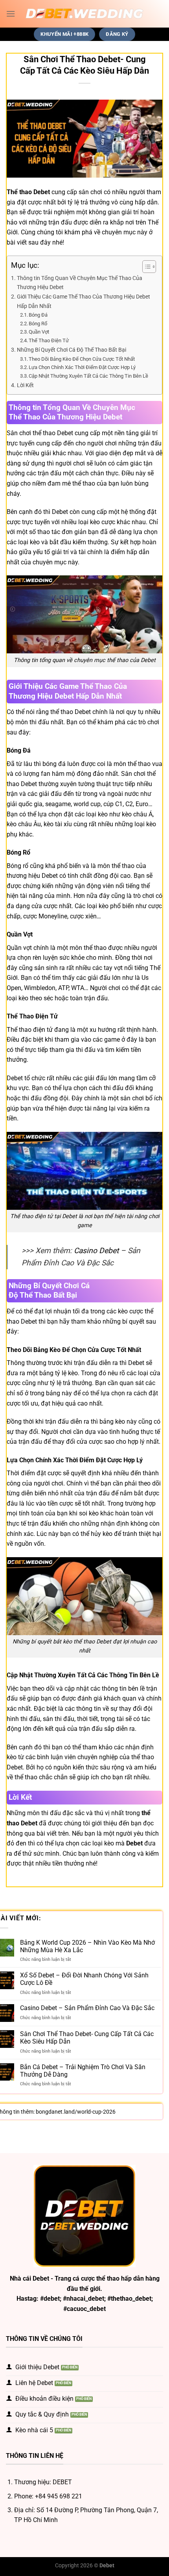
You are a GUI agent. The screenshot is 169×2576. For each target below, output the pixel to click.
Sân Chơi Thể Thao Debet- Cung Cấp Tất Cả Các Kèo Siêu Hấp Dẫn (87, 2038)
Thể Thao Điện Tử (49, 340)
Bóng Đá (39, 315)
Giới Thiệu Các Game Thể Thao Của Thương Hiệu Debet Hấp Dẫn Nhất (84, 301)
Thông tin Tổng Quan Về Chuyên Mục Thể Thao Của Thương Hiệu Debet (80, 283)
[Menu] (11, 14)
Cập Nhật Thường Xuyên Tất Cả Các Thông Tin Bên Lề (88, 376)
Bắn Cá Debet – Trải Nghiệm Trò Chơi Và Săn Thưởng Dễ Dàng (83, 2071)
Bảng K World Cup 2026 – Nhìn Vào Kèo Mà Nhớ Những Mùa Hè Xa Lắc (87, 1946)
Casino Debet (96, 1251)
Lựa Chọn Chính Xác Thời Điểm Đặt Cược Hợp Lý (82, 367)
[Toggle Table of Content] (145, 267)
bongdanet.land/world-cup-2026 (76, 2112)
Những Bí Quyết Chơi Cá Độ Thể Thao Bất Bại (72, 350)
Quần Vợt (39, 332)
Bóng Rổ (39, 324)
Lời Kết (25, 385)
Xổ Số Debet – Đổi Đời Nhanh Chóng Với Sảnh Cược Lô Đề (84, 1979)
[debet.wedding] (84, 14)
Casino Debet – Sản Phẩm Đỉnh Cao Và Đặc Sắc (87, 2008)
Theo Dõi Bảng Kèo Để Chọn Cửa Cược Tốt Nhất (82, 359)
